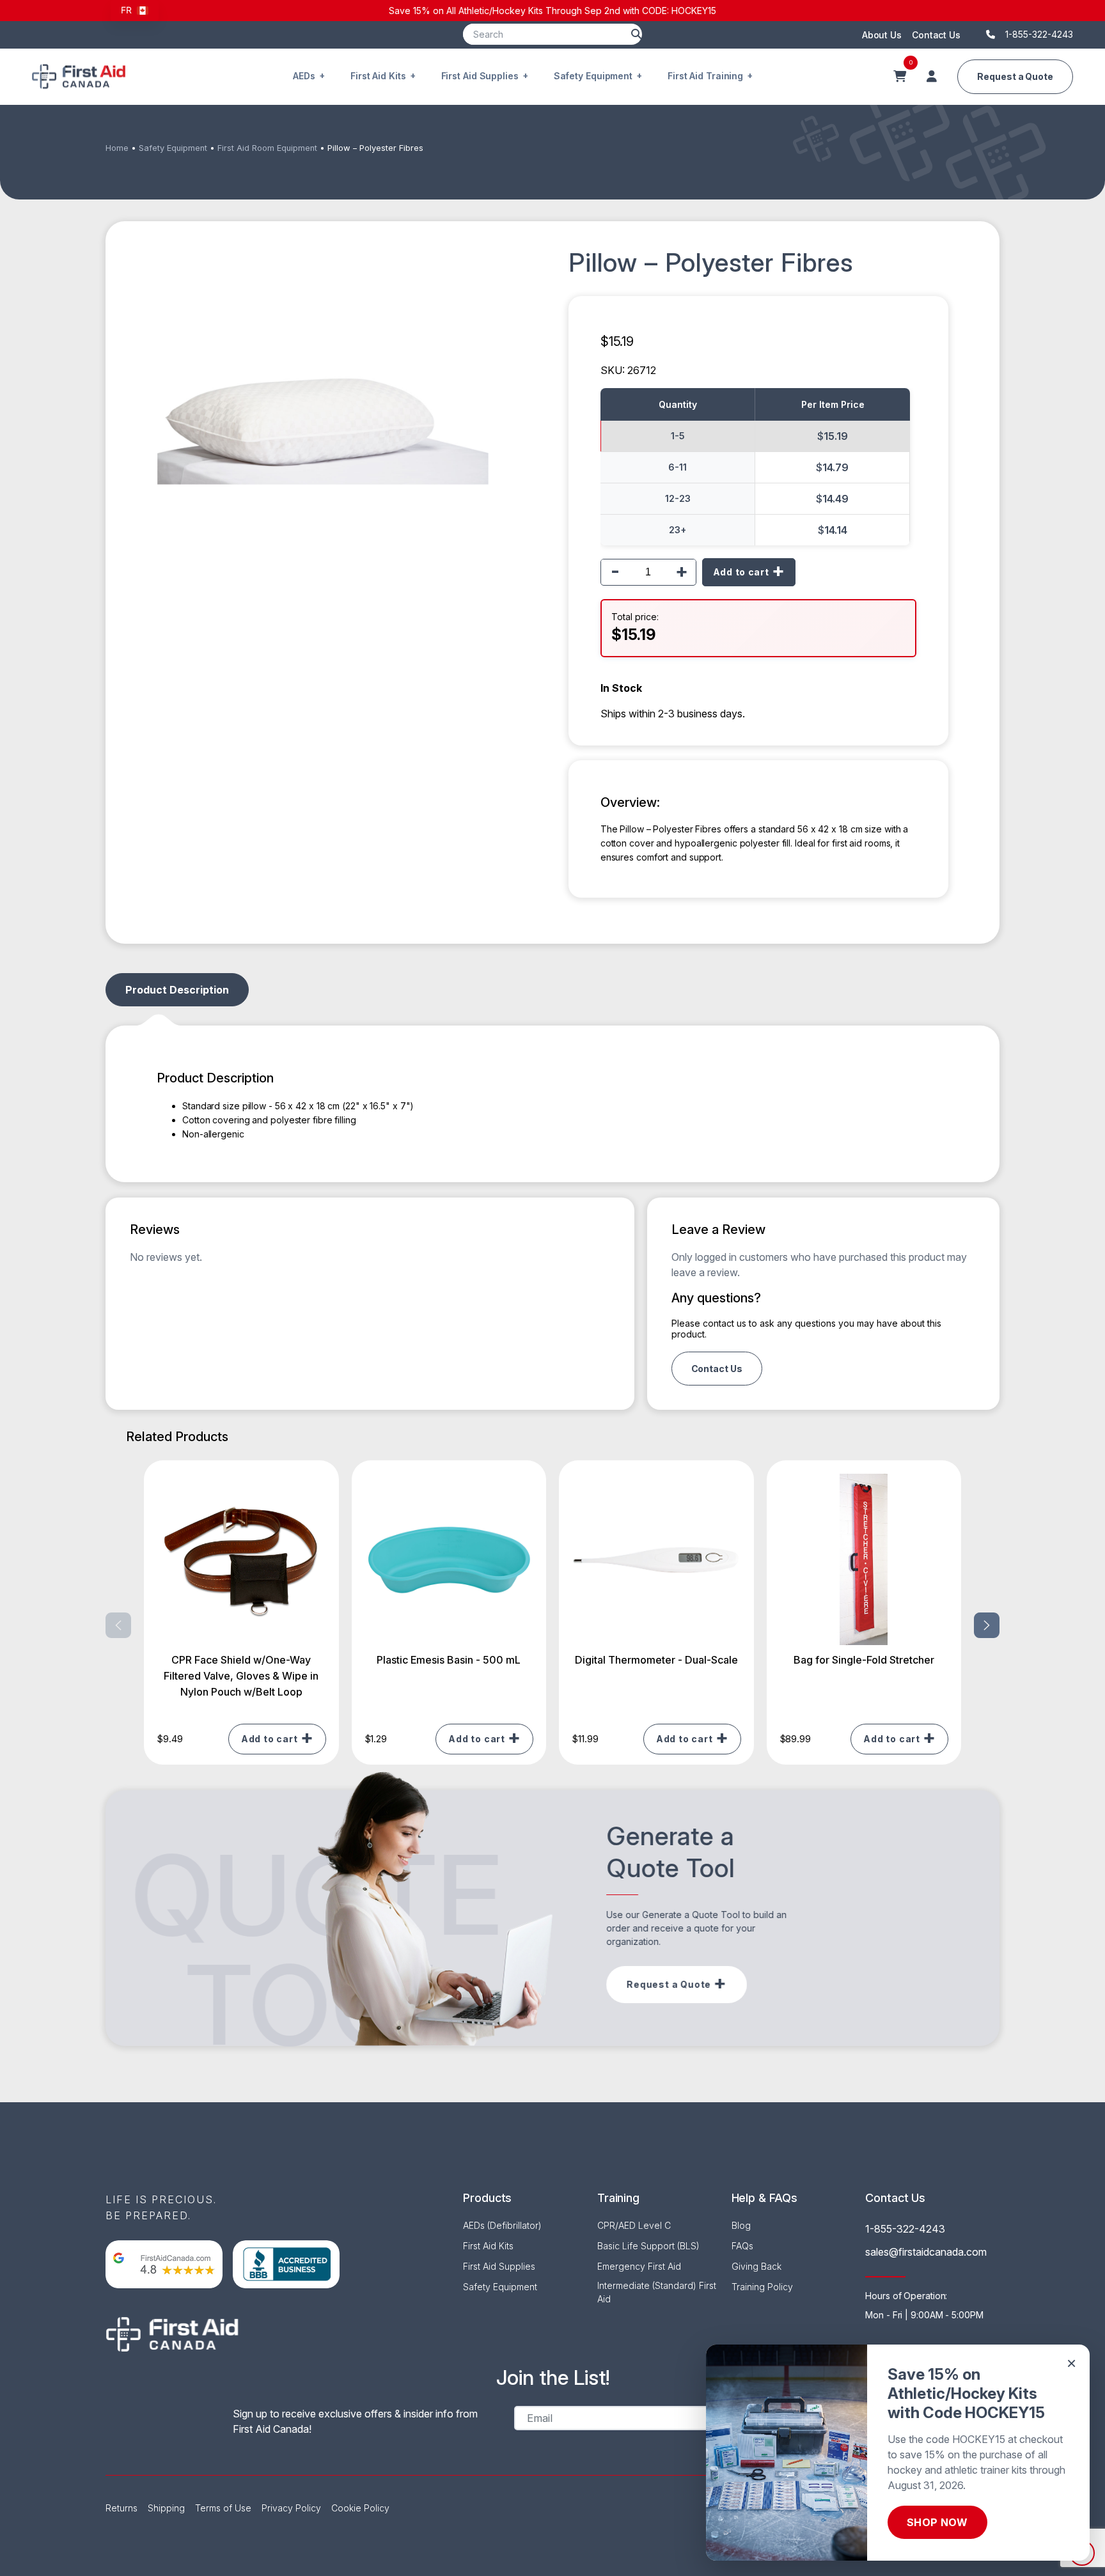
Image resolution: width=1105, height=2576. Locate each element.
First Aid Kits (378, 76)
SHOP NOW (937, 2522)
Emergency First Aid (639, 2266)
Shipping (166, 2508)
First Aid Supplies (480, 76)
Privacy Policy (291, 2508)
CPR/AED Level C (634, 2225)
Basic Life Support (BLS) (648, 2246)
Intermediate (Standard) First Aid (657, 2292)
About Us (882, 35)
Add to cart (741, 572)
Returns (121, 2508)
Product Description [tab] (177, 990)
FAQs (742, 2246)
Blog (741, 2225)
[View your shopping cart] (900, 77)
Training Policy (762, 2287)
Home (117, 148)
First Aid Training (705, 76)
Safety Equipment (593, 76)
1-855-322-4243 (905, 2229)
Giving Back (756, 2266)
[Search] (636, 34)
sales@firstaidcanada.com (926, 2252)
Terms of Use (223, 2508)
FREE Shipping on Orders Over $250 (839, 11)
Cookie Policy (360, 2508)
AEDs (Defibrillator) (502, 2225)
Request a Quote (1015, 76)
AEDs (304, 76)
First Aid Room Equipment (267, 148)
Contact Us (936, 35)
